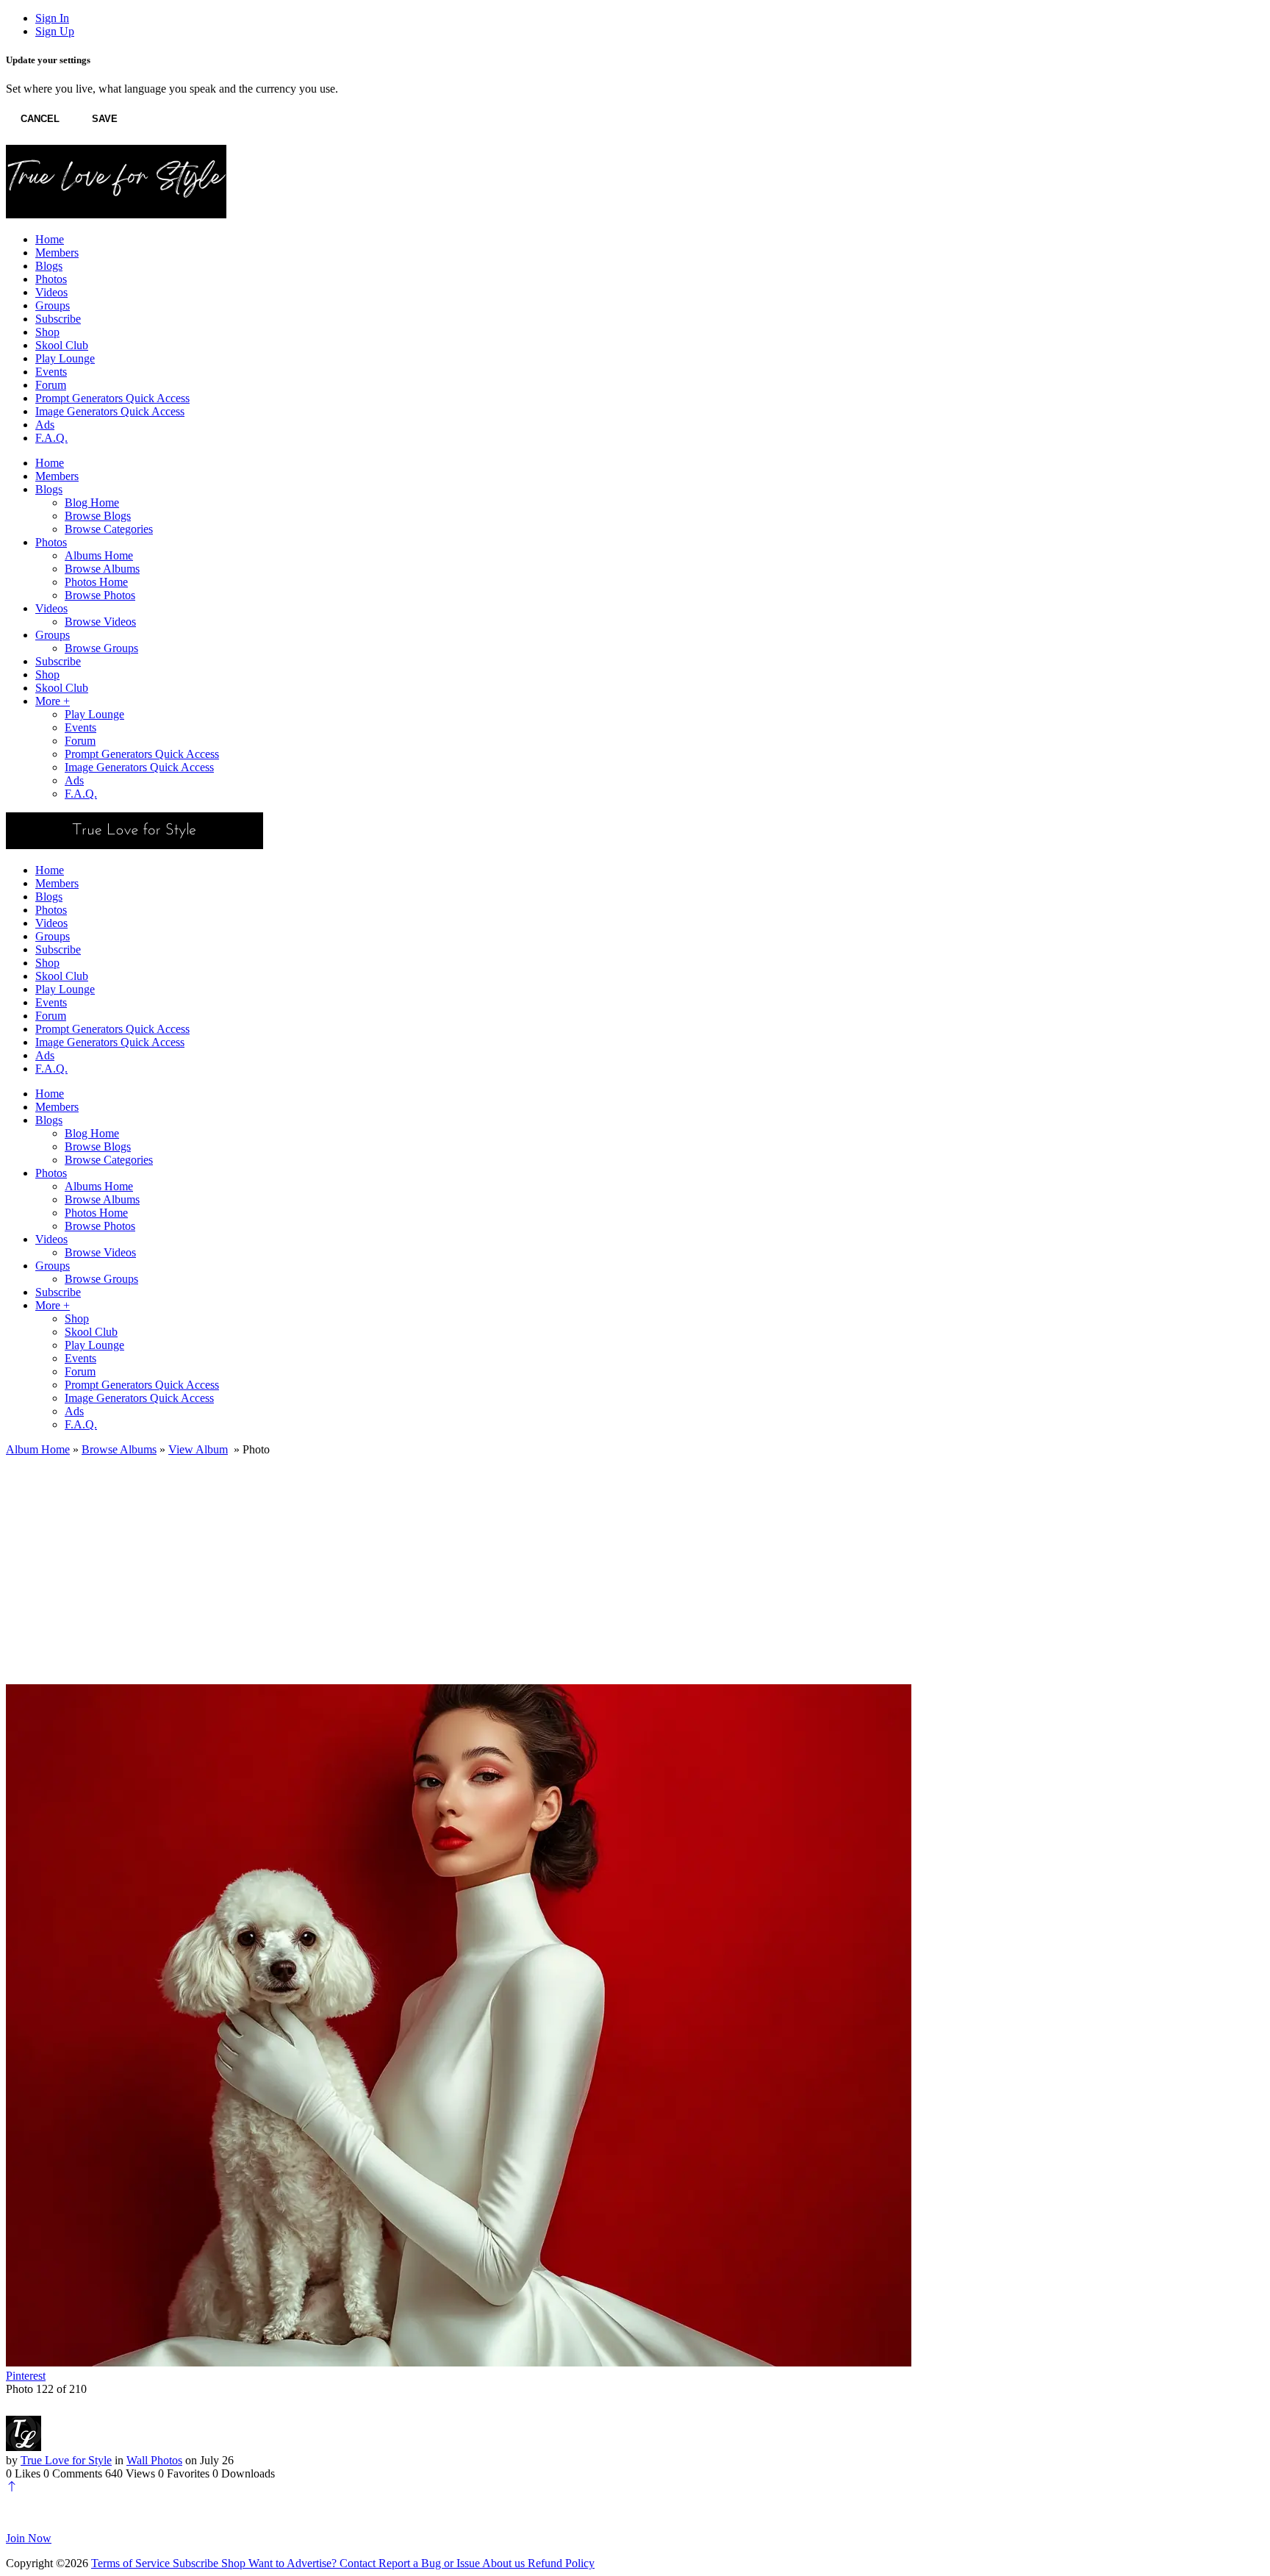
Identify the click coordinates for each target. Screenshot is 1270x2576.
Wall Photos (154, 2460)
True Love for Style (66, 2460)
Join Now (29, 2538)
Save (105, 119)
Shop (235, 2563)
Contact (359, 2563)
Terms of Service (132, 2563)
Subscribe (197, 2563)
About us (505, 2563)
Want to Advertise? (294, 2563)
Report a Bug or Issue (430, 2563)
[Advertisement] (635, 1567)
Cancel (40, 119)
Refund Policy (561, 2563)
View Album (198, 1449)
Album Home (38, 1449)
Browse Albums (119, 1449)
